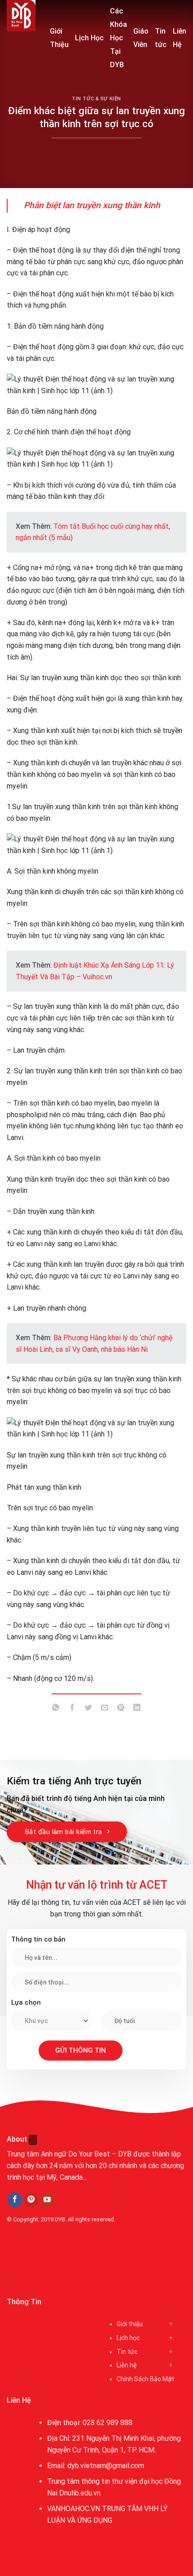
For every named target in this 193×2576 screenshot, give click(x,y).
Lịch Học (89, 38)
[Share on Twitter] (88, 1709)
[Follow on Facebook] (15, 2200)
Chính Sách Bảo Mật (145, 2379)
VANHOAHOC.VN (74, 2509)
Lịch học (128, 2338)
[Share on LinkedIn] (137, 1709)
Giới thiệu (130, 2324)
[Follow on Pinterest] (31, 2200)
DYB (60, 2219)
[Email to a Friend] (105, 1709)
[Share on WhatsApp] (56, 1709)
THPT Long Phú (34, 2261)
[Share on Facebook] (72, 1709)
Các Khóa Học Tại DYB (118, 38)
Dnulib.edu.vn (80, 2493)
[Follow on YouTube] (47, 2200)
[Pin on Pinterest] (121, 1709)
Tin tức (161, 38)
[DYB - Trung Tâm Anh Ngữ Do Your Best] (22, 16)
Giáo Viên (141, 38)
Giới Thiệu (59, 38)
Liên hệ (127, 2365)
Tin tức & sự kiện (96, 99)
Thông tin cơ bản (38, 1939)
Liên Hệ (180, 38)
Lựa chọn (26, 2002)
